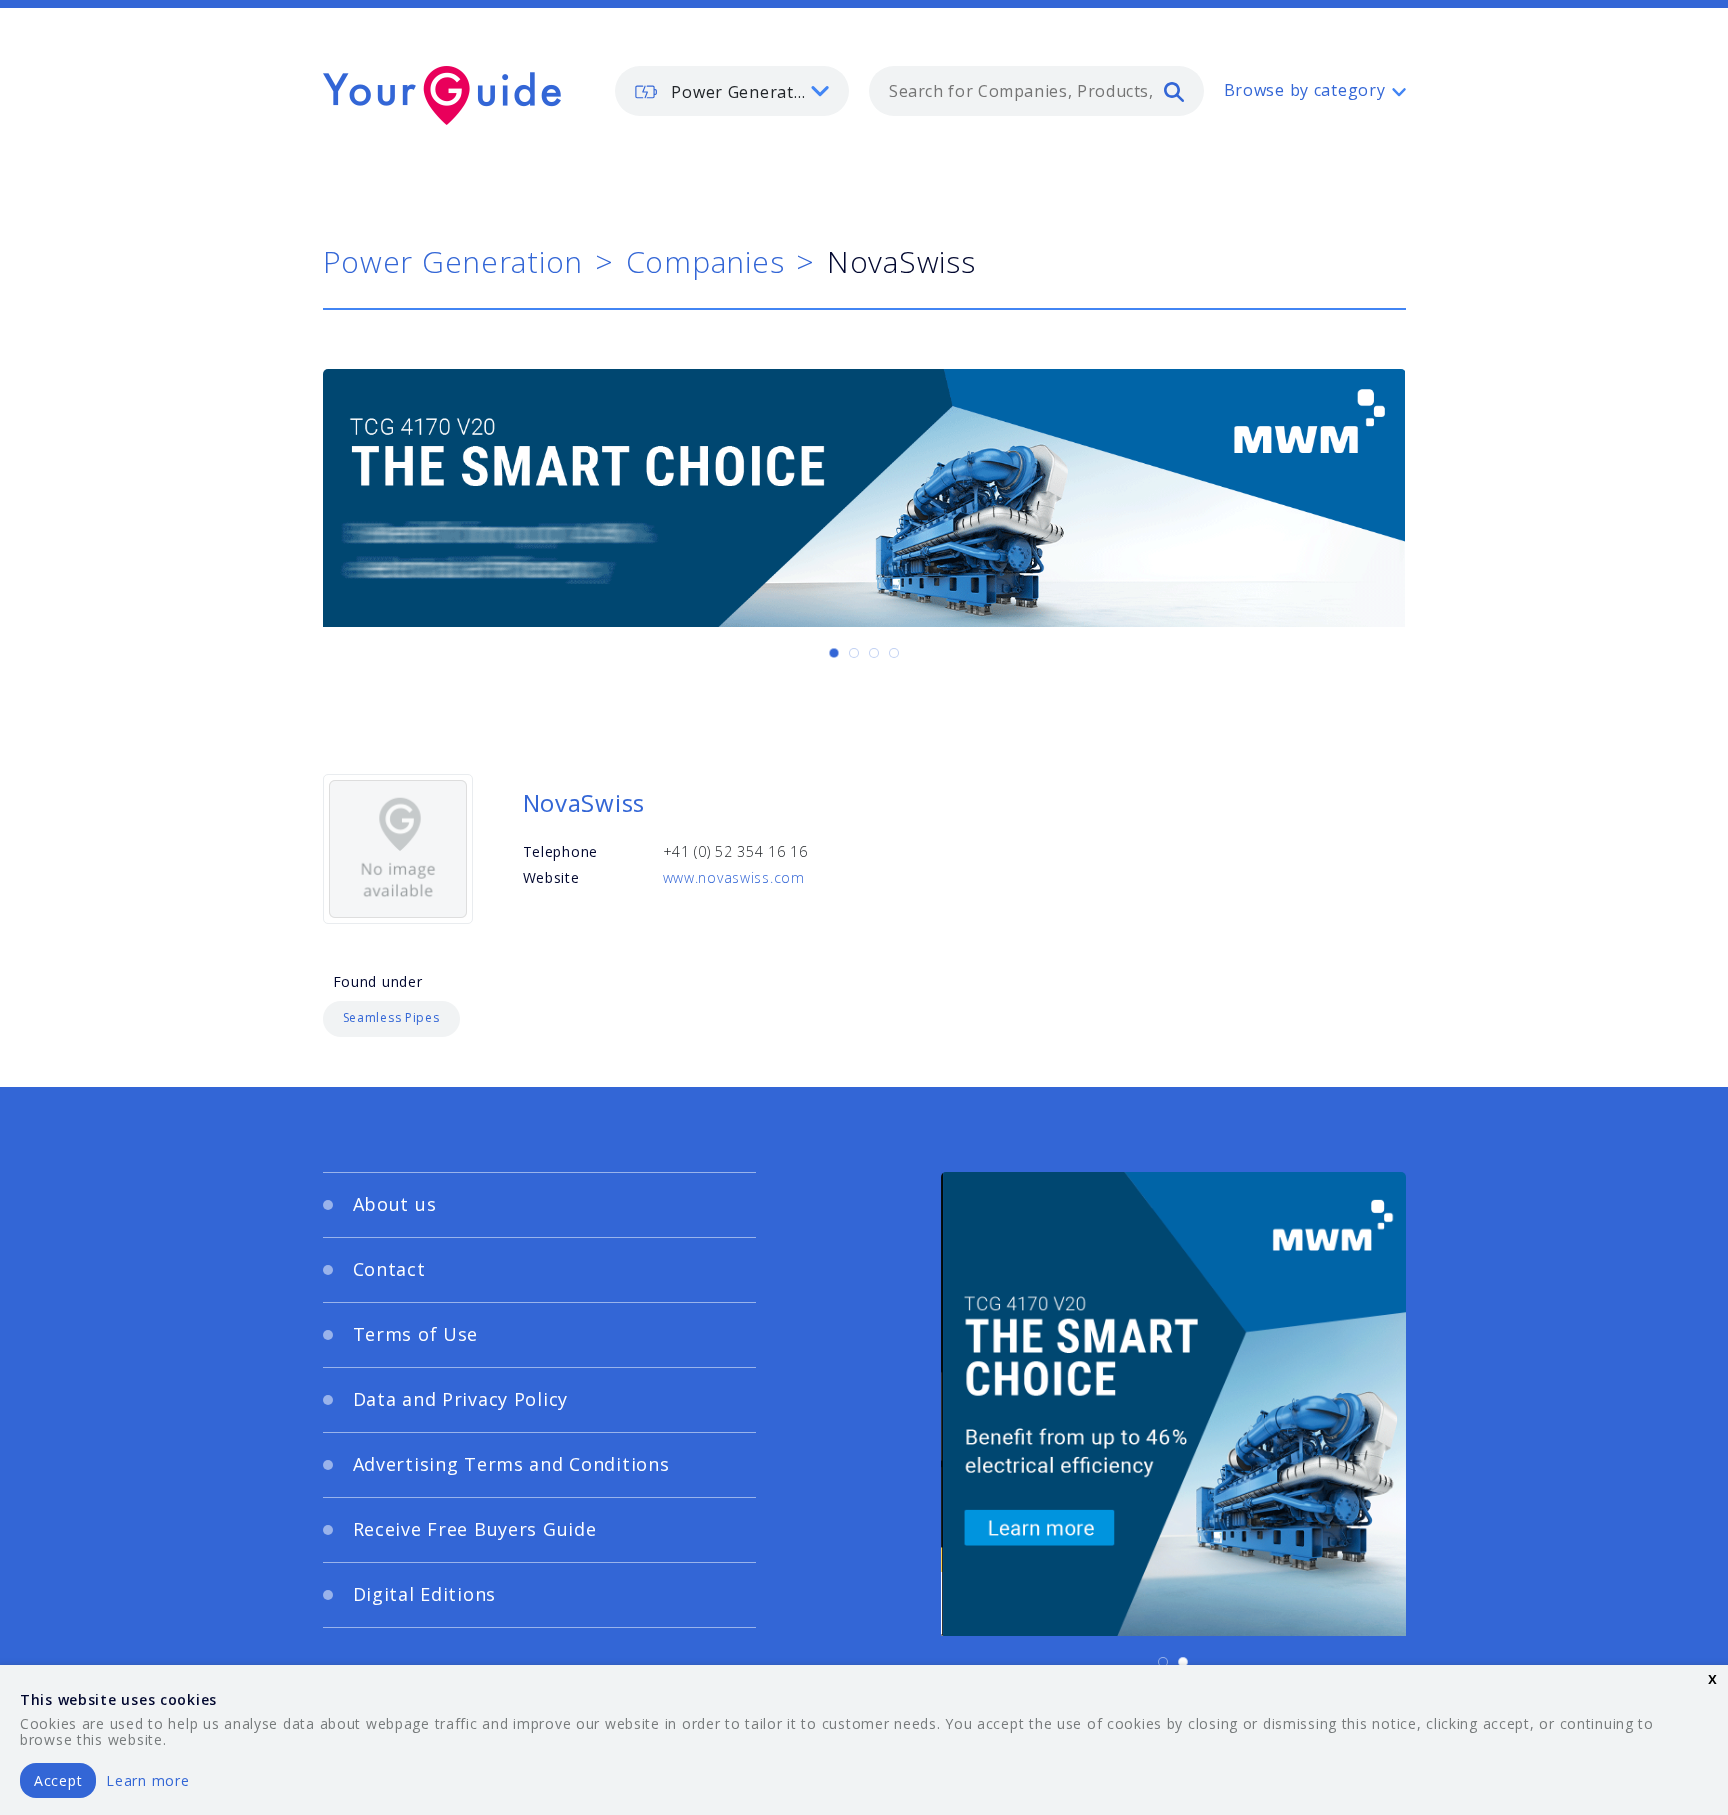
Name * (489, 932)
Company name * (946, 932)
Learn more (147, 1780)
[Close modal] (1249, 785)
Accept (58, 1780)
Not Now (667, 1137)
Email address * (520, 1027)
